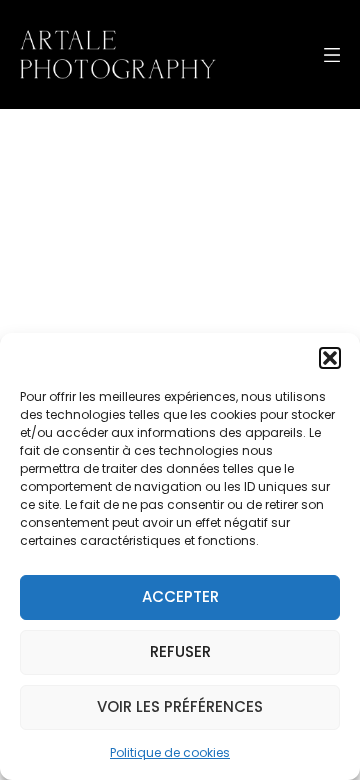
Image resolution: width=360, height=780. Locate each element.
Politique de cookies (170, 752)
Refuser (180, 651)
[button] (330, 358)
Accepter (180, 596)
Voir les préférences (180, 706)
